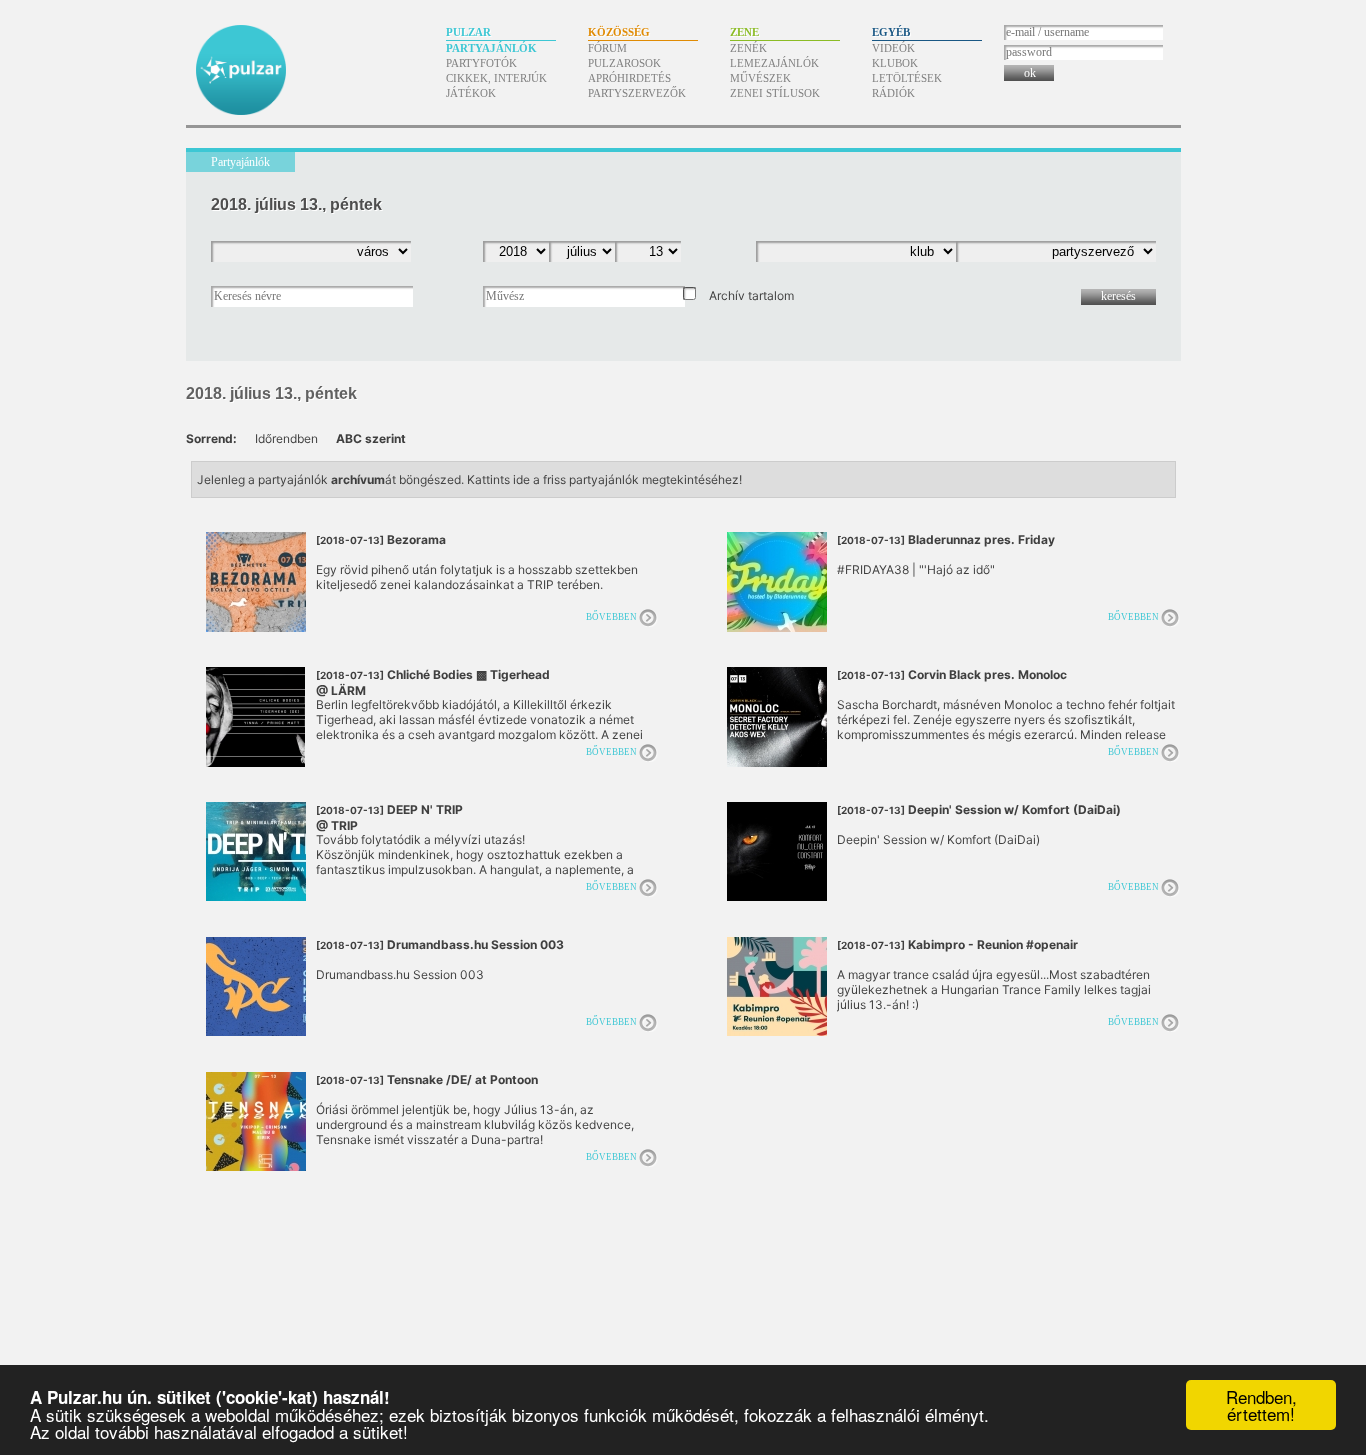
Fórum (607, 48)
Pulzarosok (624, 63)
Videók (893, 48)
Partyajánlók (491, 48)
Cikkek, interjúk (496, 78)
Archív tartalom (751, 295)
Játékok (471, 93)
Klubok (895, 63)
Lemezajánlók (774, 63)
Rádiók (893, 93)
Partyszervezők (637, 93)
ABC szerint (371, 438)
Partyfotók (481, 63)
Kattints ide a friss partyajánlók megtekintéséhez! (604, 479)
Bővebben (611, 617)
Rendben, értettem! (1261, 1405)
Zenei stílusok (775, 93)
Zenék (748, 48)
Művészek (760, 78)
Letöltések (907, 78)
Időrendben (286, 438)
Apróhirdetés (629, 78)
